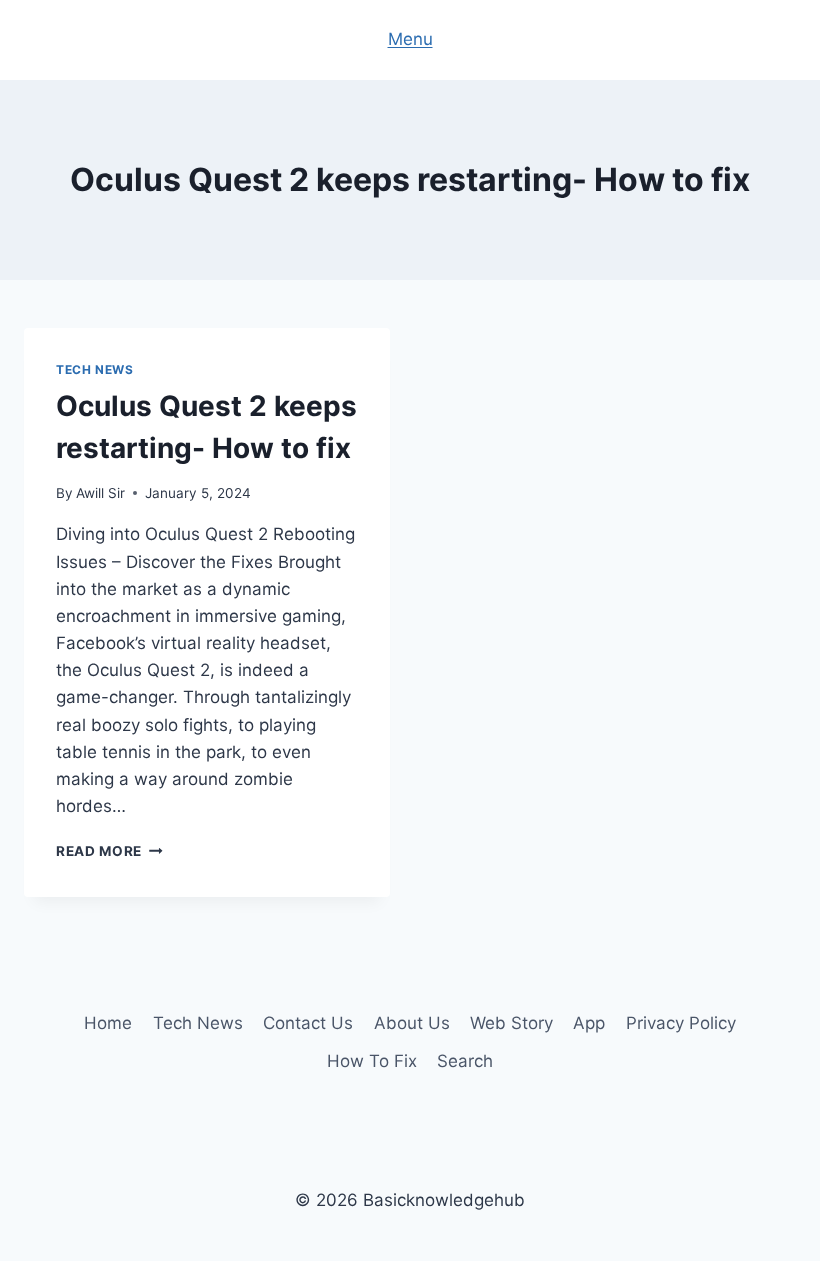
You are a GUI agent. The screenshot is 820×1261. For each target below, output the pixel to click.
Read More (109, 851)
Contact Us (308, 1023)
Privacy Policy (681, 1023)
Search (465, 1061)
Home (108, 1023)
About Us (412, 1023)
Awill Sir (100, 493)
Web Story (511, 1023)
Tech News (94, 369)
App (589, 1023)
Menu (410, 39)
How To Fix (372, 1061)
